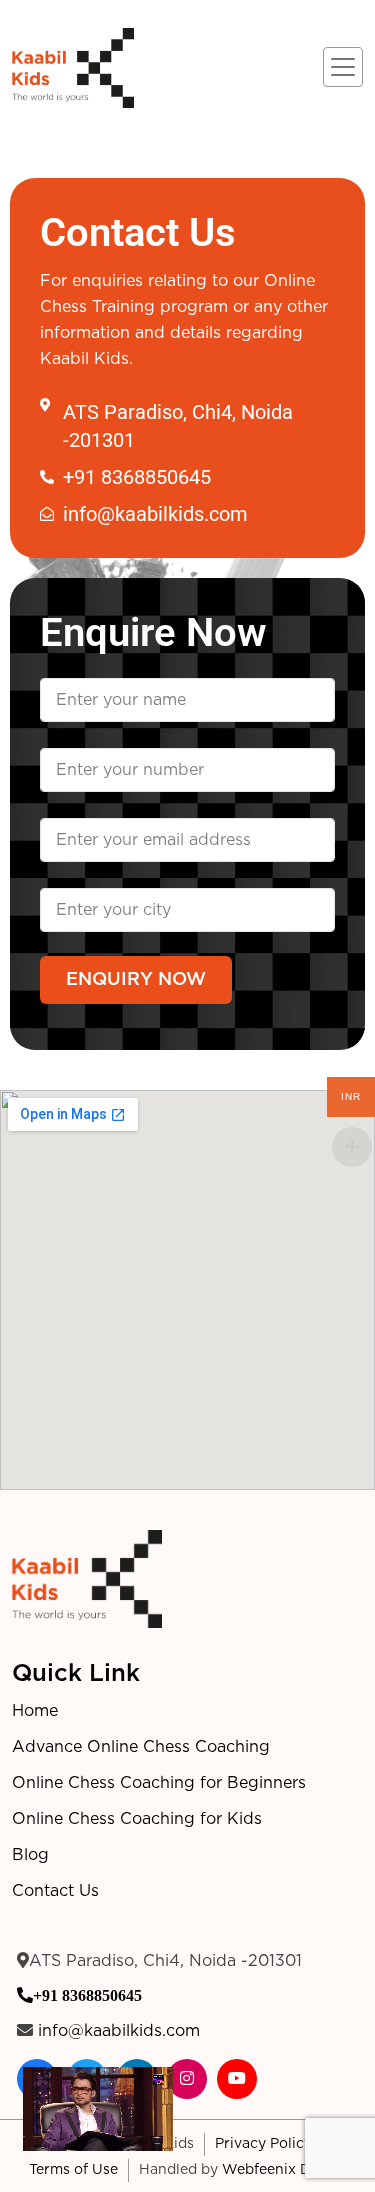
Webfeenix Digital (284, 2170)
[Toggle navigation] (343, 67)
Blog (30, 1855)
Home (35, 1711)
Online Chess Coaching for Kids (137, 1819)
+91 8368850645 (87, 1995)
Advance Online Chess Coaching (141, 1747)
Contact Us (55, 1891)
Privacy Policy (263, 2144)
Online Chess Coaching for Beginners (159, 1783)
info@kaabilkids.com (119, 2031)
